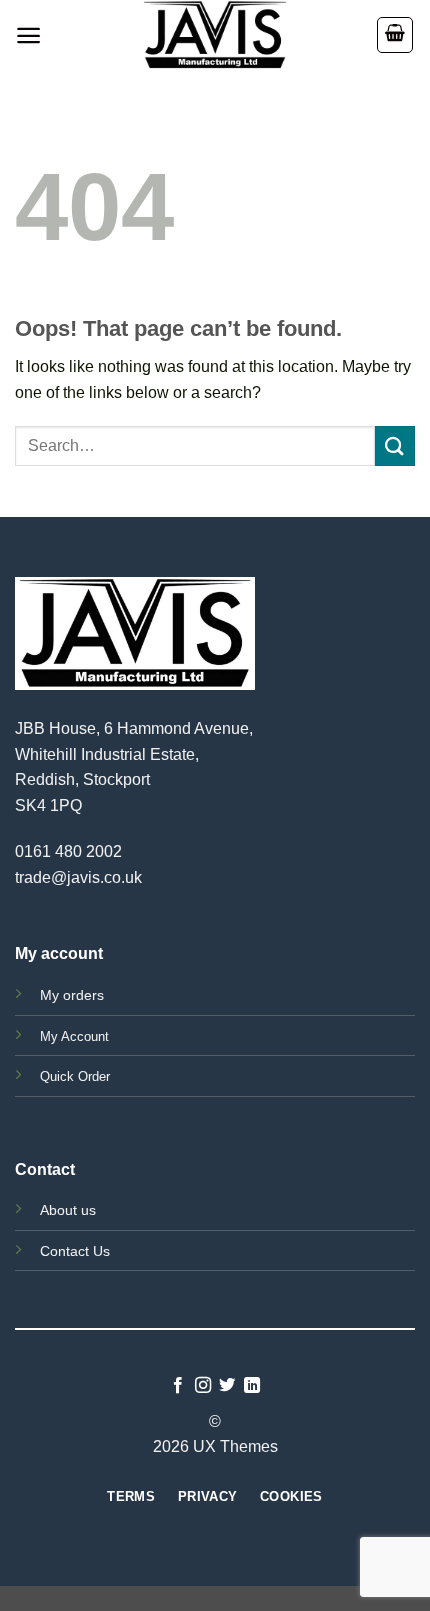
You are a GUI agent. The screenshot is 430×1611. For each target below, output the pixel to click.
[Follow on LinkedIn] (252, 1386)
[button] (28, 35)
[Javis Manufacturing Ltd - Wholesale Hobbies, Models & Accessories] (215, 35)
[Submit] (395, 445)
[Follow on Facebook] (178, 1386)
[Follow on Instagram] (203, 1386)
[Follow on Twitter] (227, 1386)
